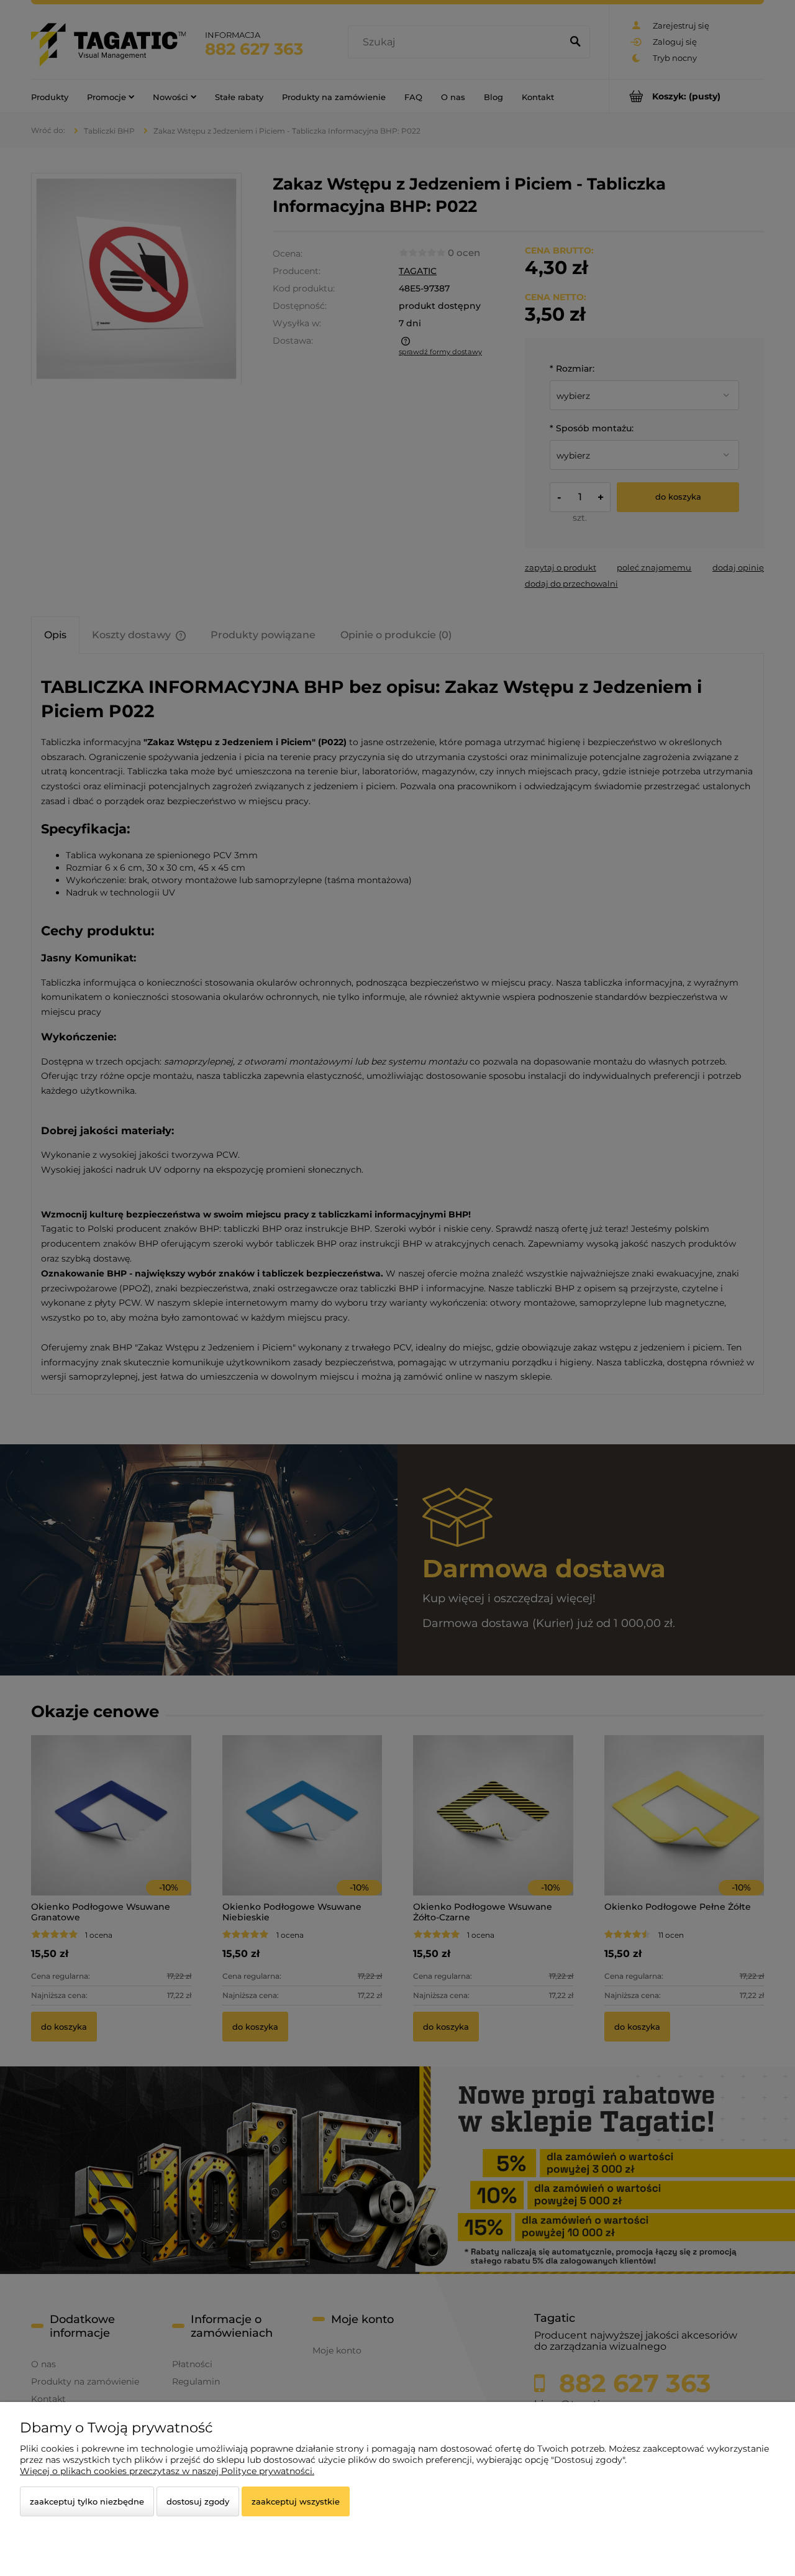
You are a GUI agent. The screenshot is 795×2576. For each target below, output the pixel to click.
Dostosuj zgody (198, 2501)
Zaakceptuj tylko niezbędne (87, 2501)
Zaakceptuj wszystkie (296, 2501)
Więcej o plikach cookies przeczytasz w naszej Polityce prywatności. (167, 2471)
